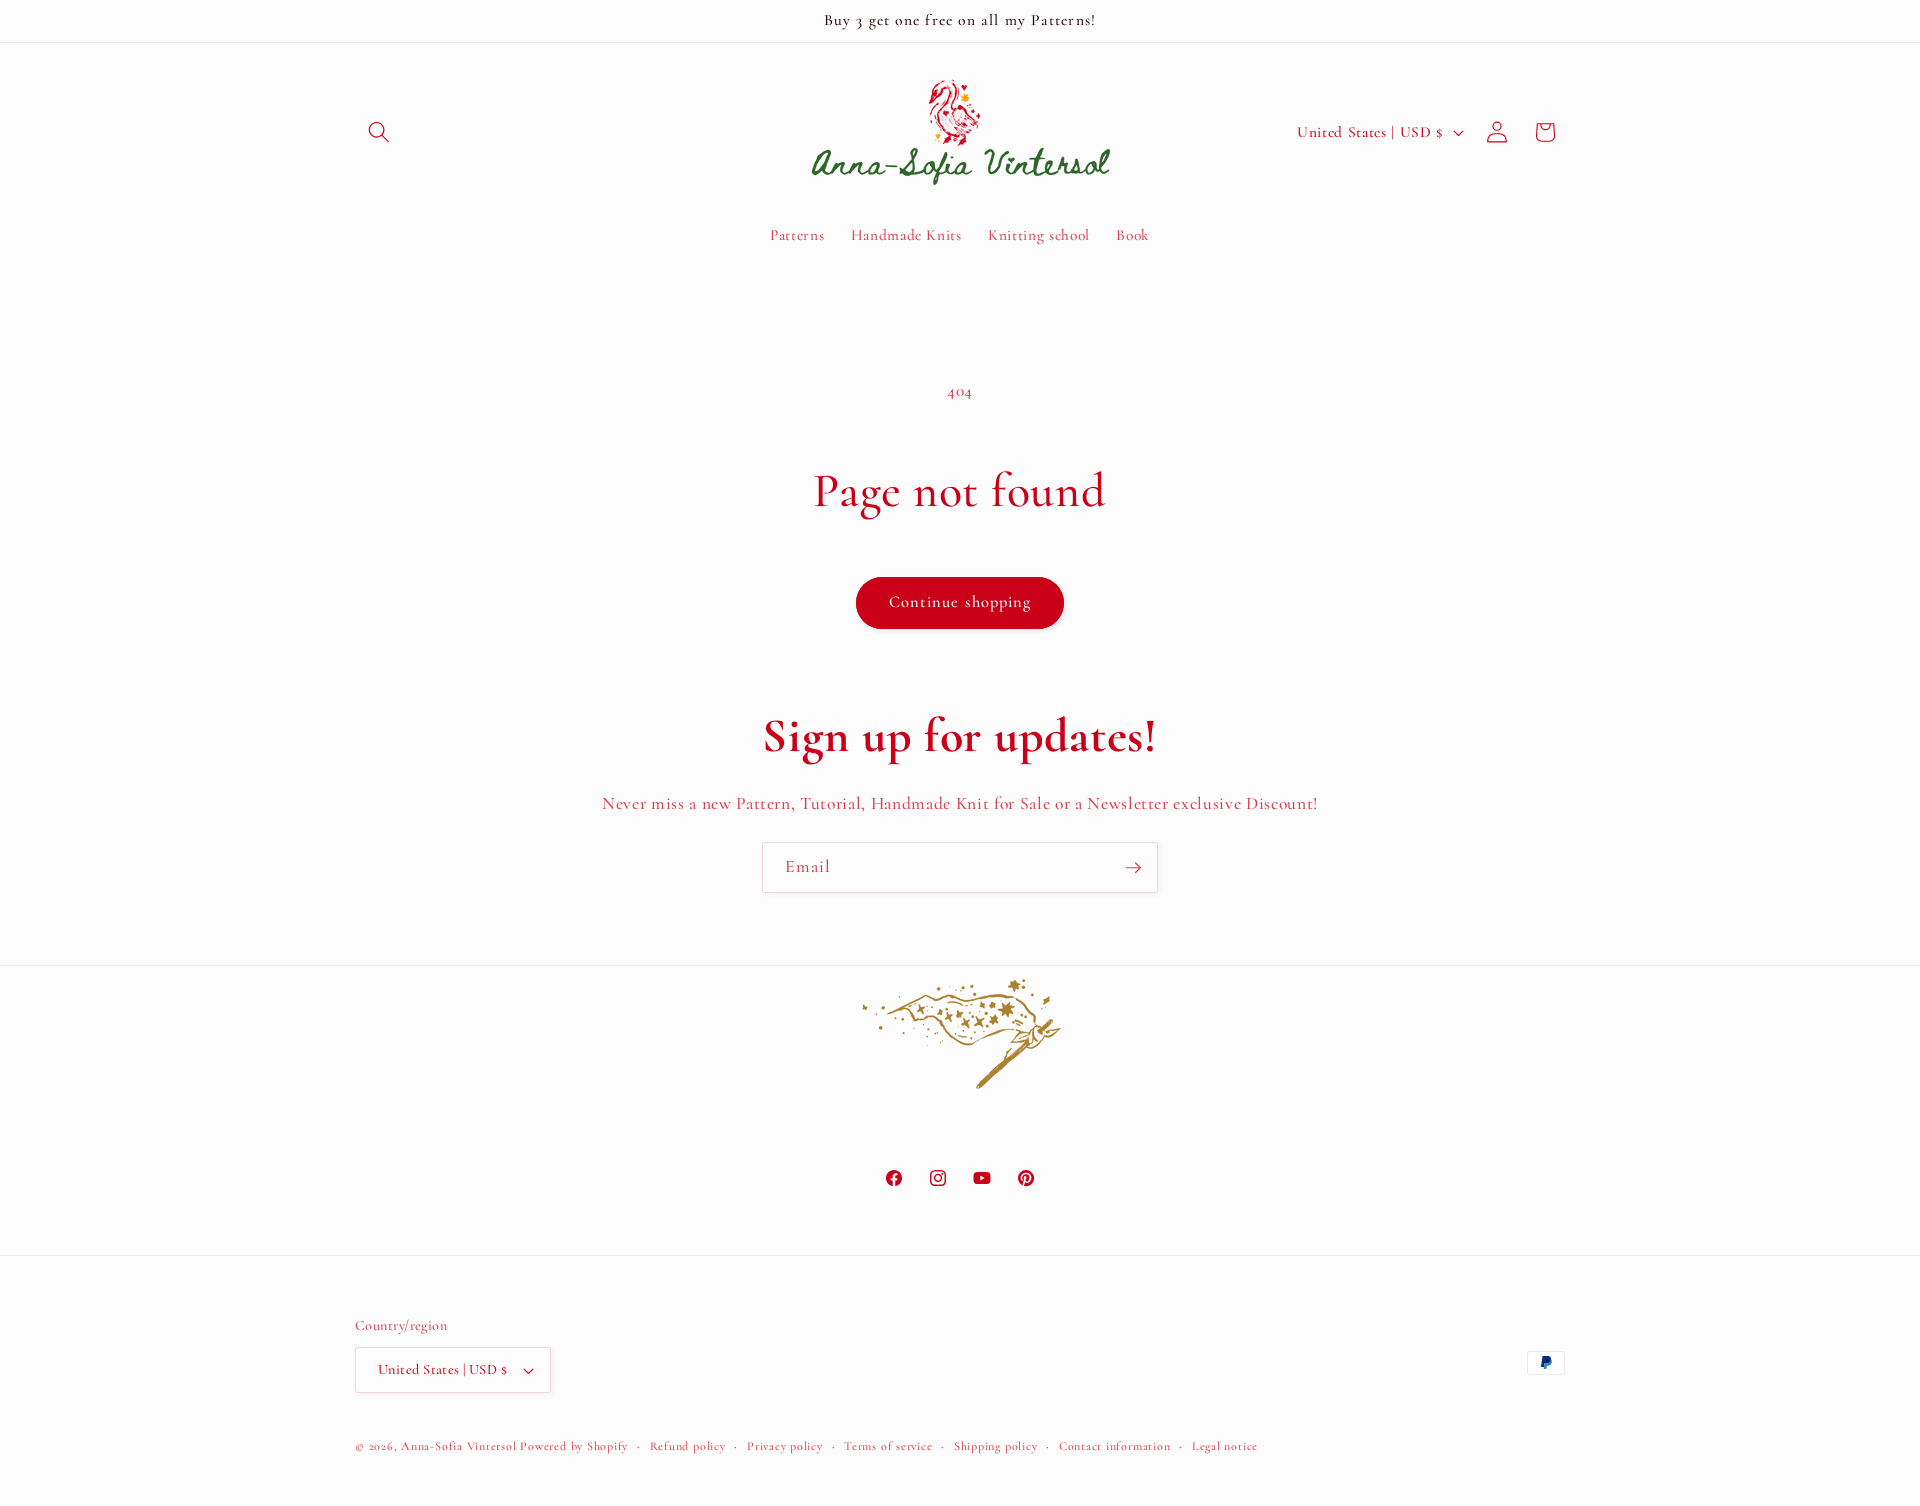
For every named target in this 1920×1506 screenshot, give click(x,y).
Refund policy (688, 1446)
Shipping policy (996, 1446)
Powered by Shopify (574, 1446)
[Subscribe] (1133, 868)
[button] (379, 132)
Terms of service (888, 1446)
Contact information (1115, 1446)
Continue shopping (960, 602)
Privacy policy (785, 1446)
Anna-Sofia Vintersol (458, 1446)
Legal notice (1225, 1446)
